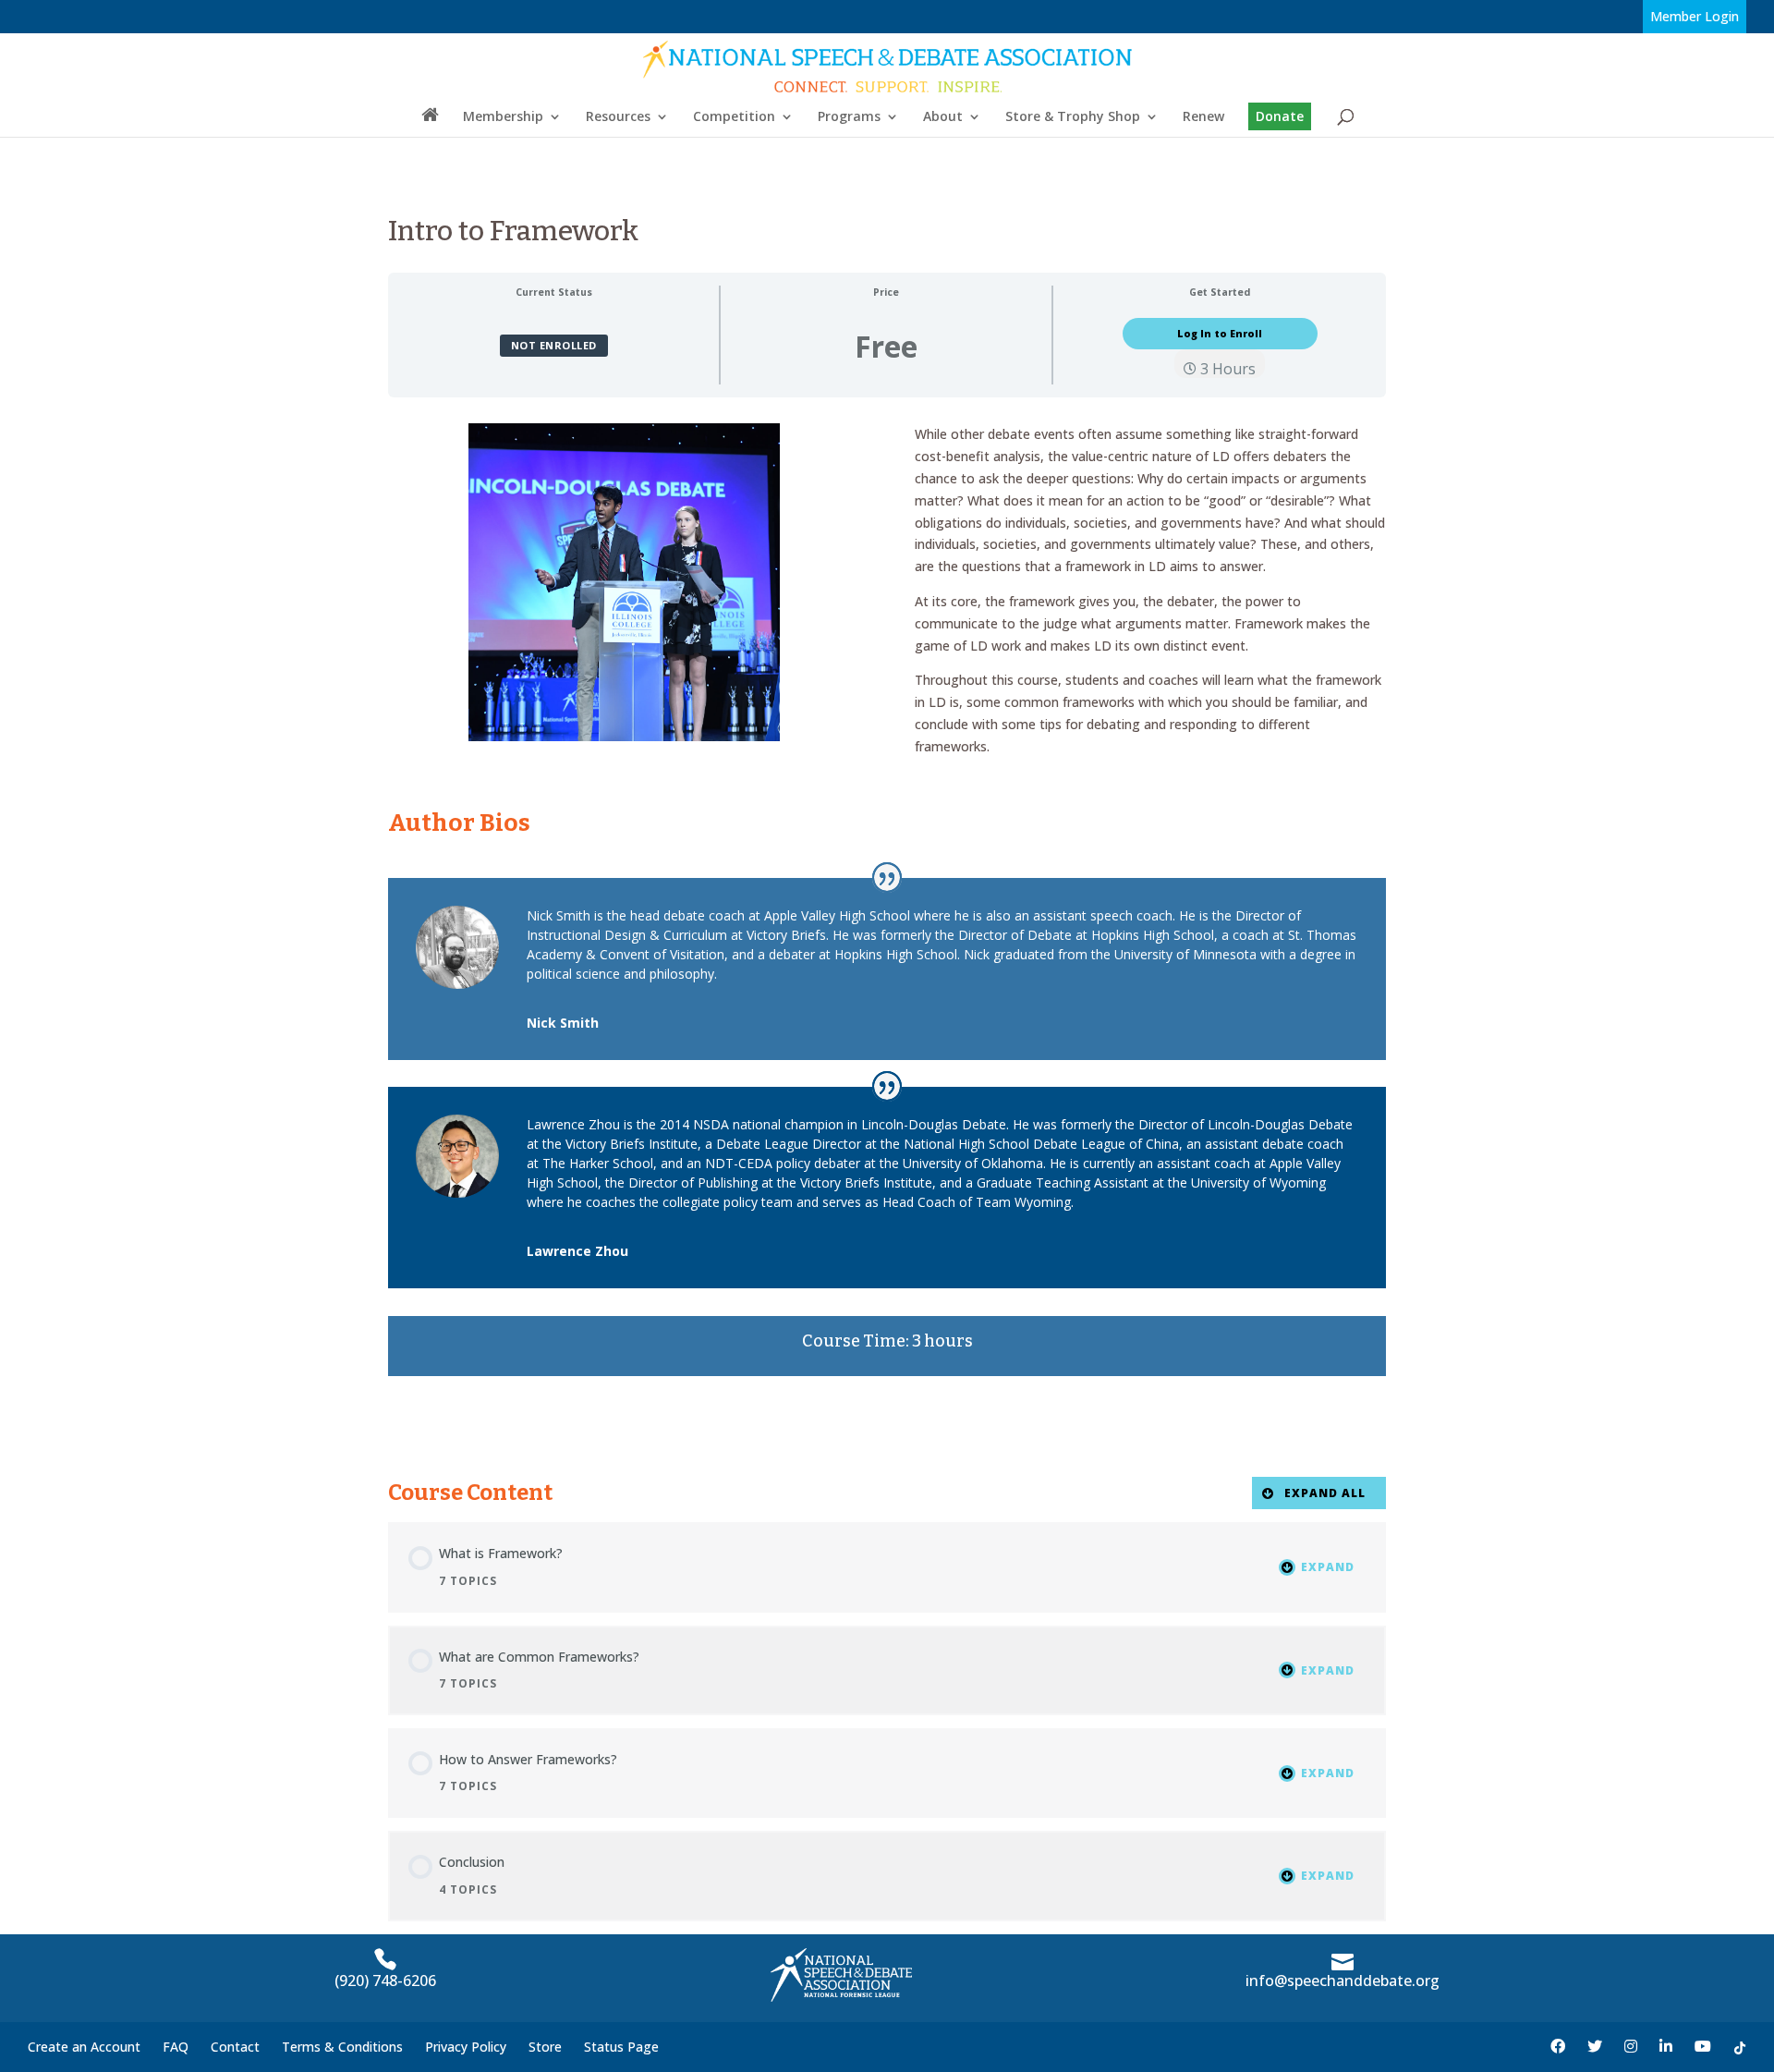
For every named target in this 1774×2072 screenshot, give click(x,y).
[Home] (430, 121)
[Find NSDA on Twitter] (1595, 2047)
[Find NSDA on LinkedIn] (1666, 2047)
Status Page (621, 2047)
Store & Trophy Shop (1073, 117)
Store (545, 2047)
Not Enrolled (554, 345)
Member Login (1695, 16)
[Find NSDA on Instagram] (1631, 2047)
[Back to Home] (888, 66)
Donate (1280, 116)
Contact (235, 2047)
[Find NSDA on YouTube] (1703, 2047)
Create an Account (84, 2047)
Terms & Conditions (342, 2047)
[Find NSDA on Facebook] (1558, 2047)
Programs (849, 117)
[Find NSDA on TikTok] (1740, 2047)
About (943, 117)
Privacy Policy (466, 2047)
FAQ (176, 2047)
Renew (1203, 117)
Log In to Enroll (1220, 334)
